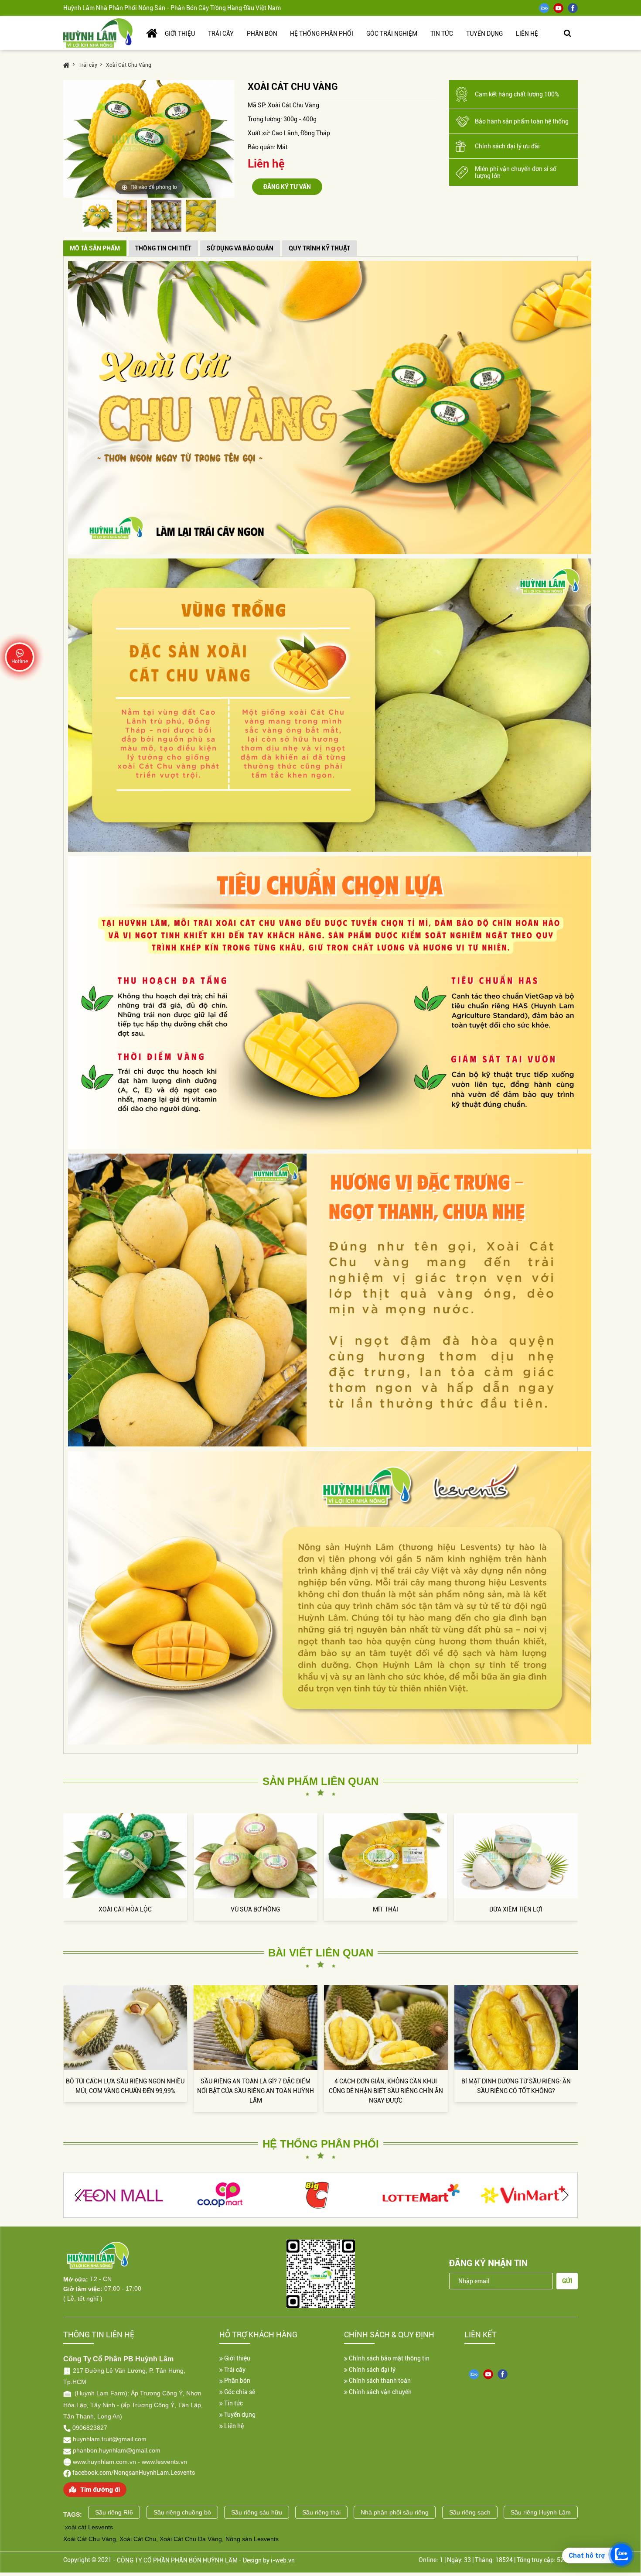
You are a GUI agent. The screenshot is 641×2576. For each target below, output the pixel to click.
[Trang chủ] (98, 33)
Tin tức (233, 2403)
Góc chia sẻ (239, 2392)
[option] (149, 139)
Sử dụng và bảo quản (240, 248)
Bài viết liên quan (321, 1953)
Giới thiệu (237, 2358)
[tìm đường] (95, 2489)
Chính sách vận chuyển (380, 2392)
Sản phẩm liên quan (320, 1781)
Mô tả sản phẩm (95, 248)
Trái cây (234, 2370)
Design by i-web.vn (269, 2560)
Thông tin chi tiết (163, 248)
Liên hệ (233, 2426)
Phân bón (237, 2381)
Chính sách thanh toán (379, 2381)
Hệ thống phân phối (321, 2144)
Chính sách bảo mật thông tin (389, 2358)
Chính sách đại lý (372, 2370)
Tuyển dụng (239, 2415)
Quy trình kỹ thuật (319, 248)
